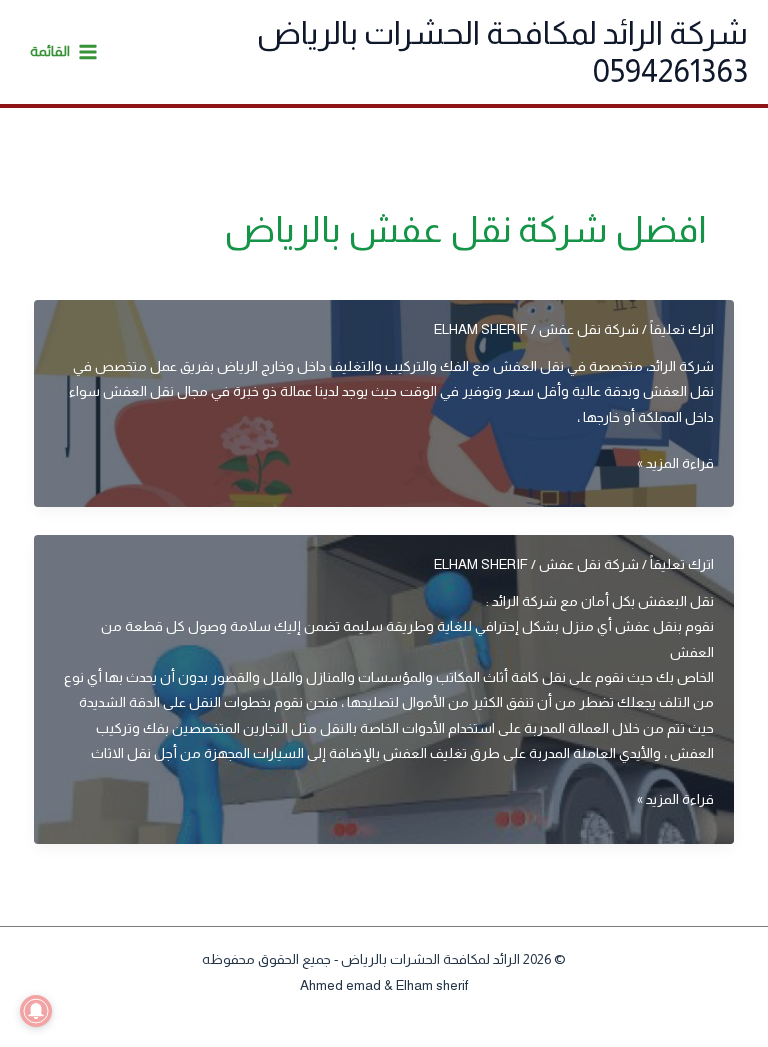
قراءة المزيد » (675, 465)
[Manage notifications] (36, 1011)
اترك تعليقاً (682, 329)
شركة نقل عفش (589, 329)
